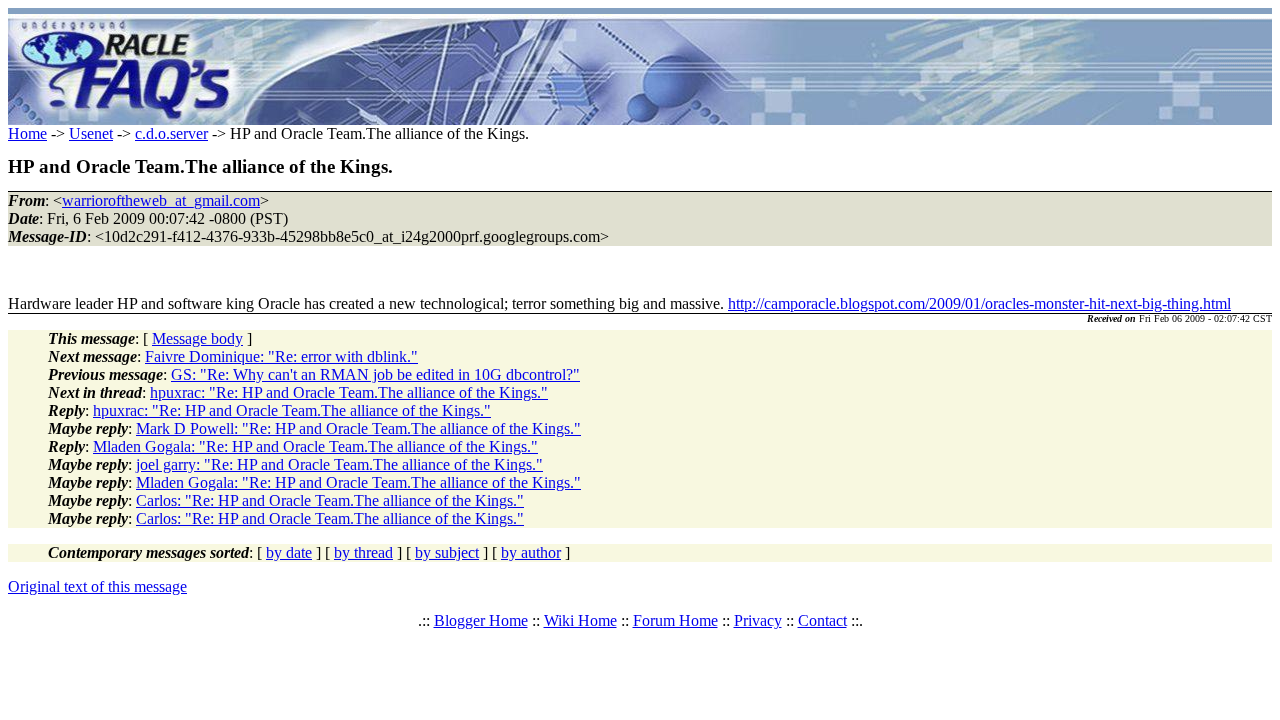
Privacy (758, 620)
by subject (447, 552)
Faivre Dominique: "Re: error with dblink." (281, 356)
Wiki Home (580, 620)
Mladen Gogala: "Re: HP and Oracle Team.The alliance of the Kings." (315, 446)
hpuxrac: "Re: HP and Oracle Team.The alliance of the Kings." (349, 392)
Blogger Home (481, 620)
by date (289, 552)
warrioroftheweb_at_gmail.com (161, 200)
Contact (822, 620)
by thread (363, 552)
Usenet (91, 133)
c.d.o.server (171, 133)
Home (27, 133)
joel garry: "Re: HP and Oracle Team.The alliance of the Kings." (339, 464)
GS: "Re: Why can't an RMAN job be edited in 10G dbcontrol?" (375, 374)
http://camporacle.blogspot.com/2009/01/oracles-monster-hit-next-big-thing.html (979, 303)
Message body (197, 338)
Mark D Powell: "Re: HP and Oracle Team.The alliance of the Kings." (358, 428)
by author (531, 552)
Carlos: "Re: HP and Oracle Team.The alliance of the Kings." (330, 500)
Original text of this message (97, 586)
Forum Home (675, 620)
